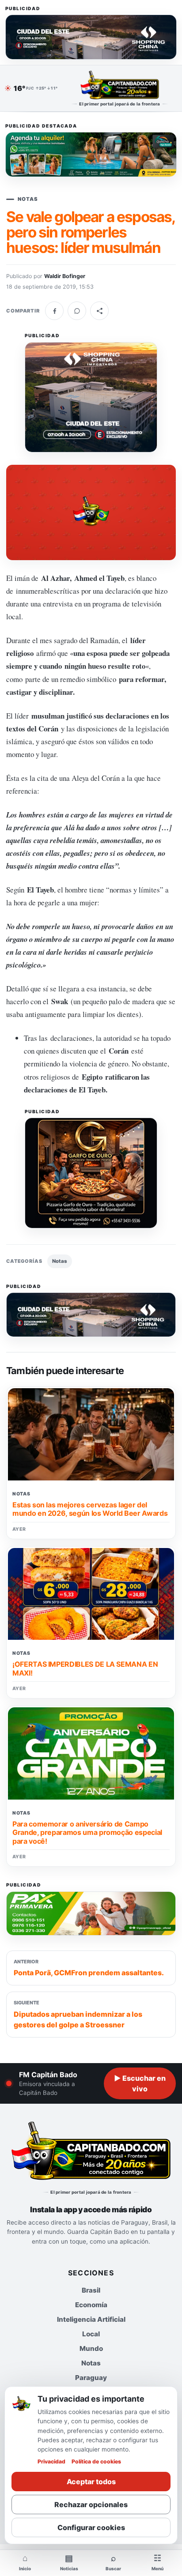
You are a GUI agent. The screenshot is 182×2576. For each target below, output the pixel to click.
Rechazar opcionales (91, 2504)
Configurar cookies (91, 2527)
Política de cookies (96, 2461)
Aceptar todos (91, 2482)
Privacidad (51, 2461)
